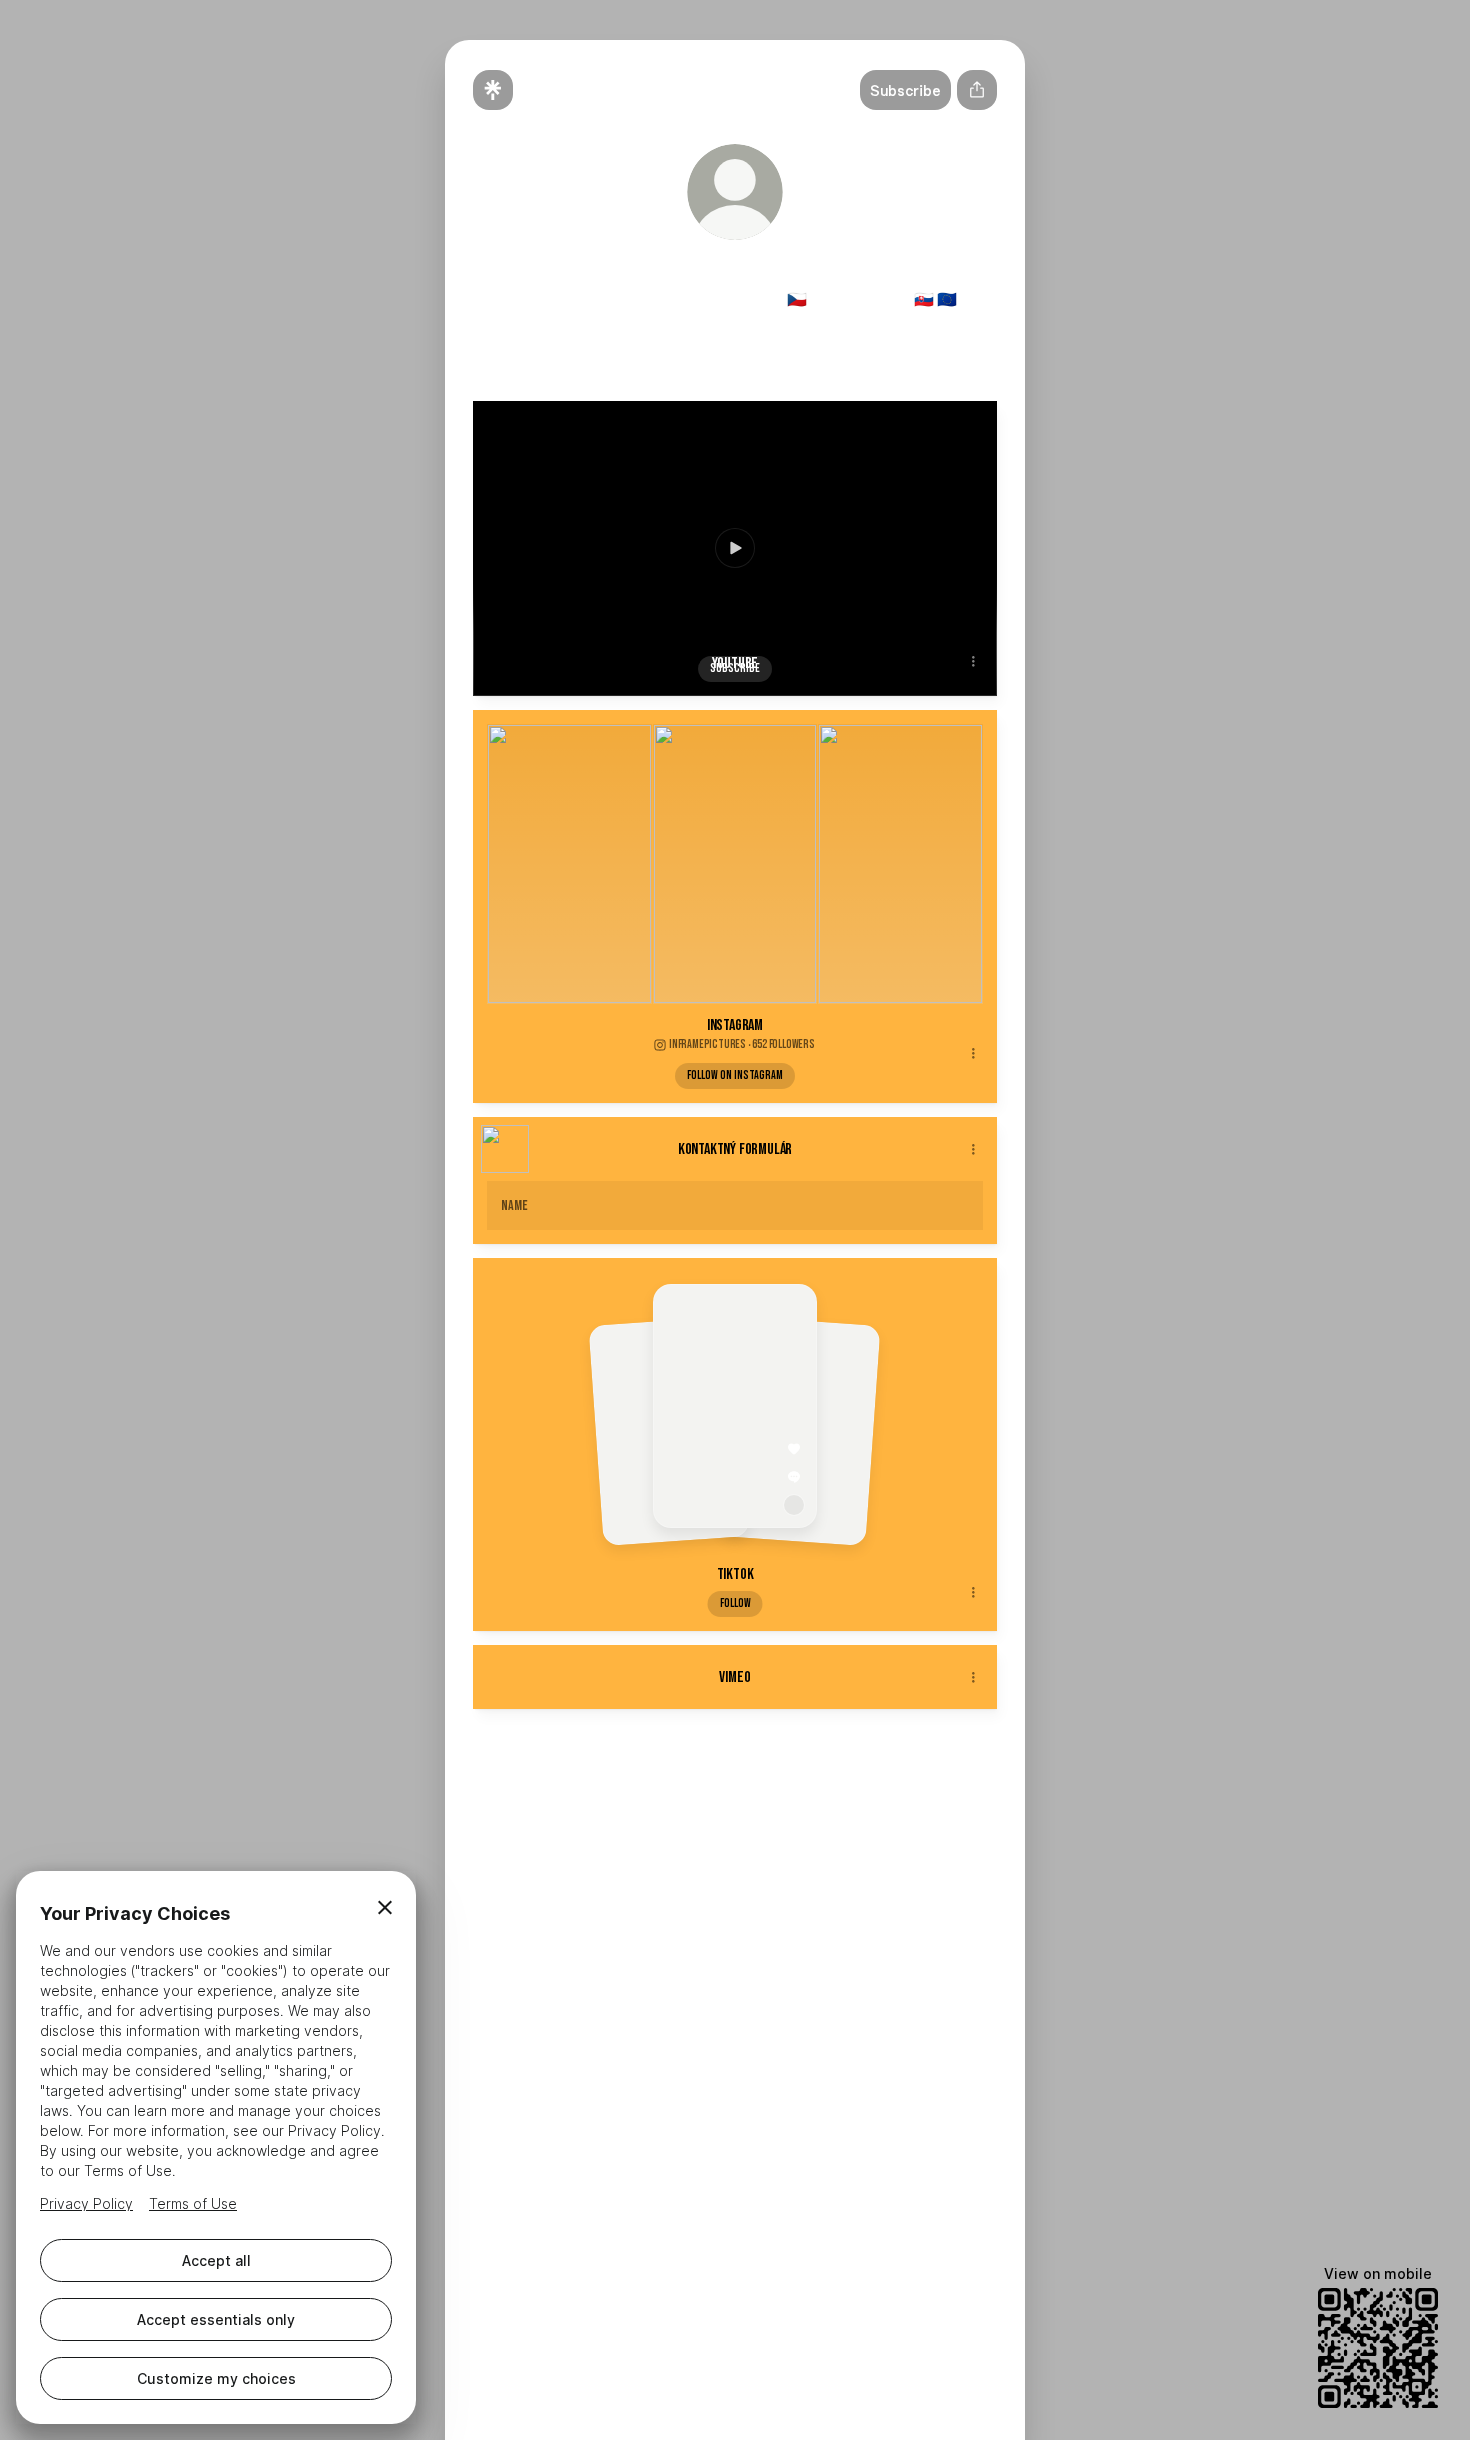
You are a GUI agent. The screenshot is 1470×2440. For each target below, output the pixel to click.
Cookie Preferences (539, 1813)
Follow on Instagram (735, 1075)
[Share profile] (977, 90)
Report (624, 1813)
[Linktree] (493, 90)
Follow (735, 1603)
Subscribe (735, 668)
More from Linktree (932, 1813)
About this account (812, 1813)
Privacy (674, 1813)
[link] (639, 345)
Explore (726, 1813)
